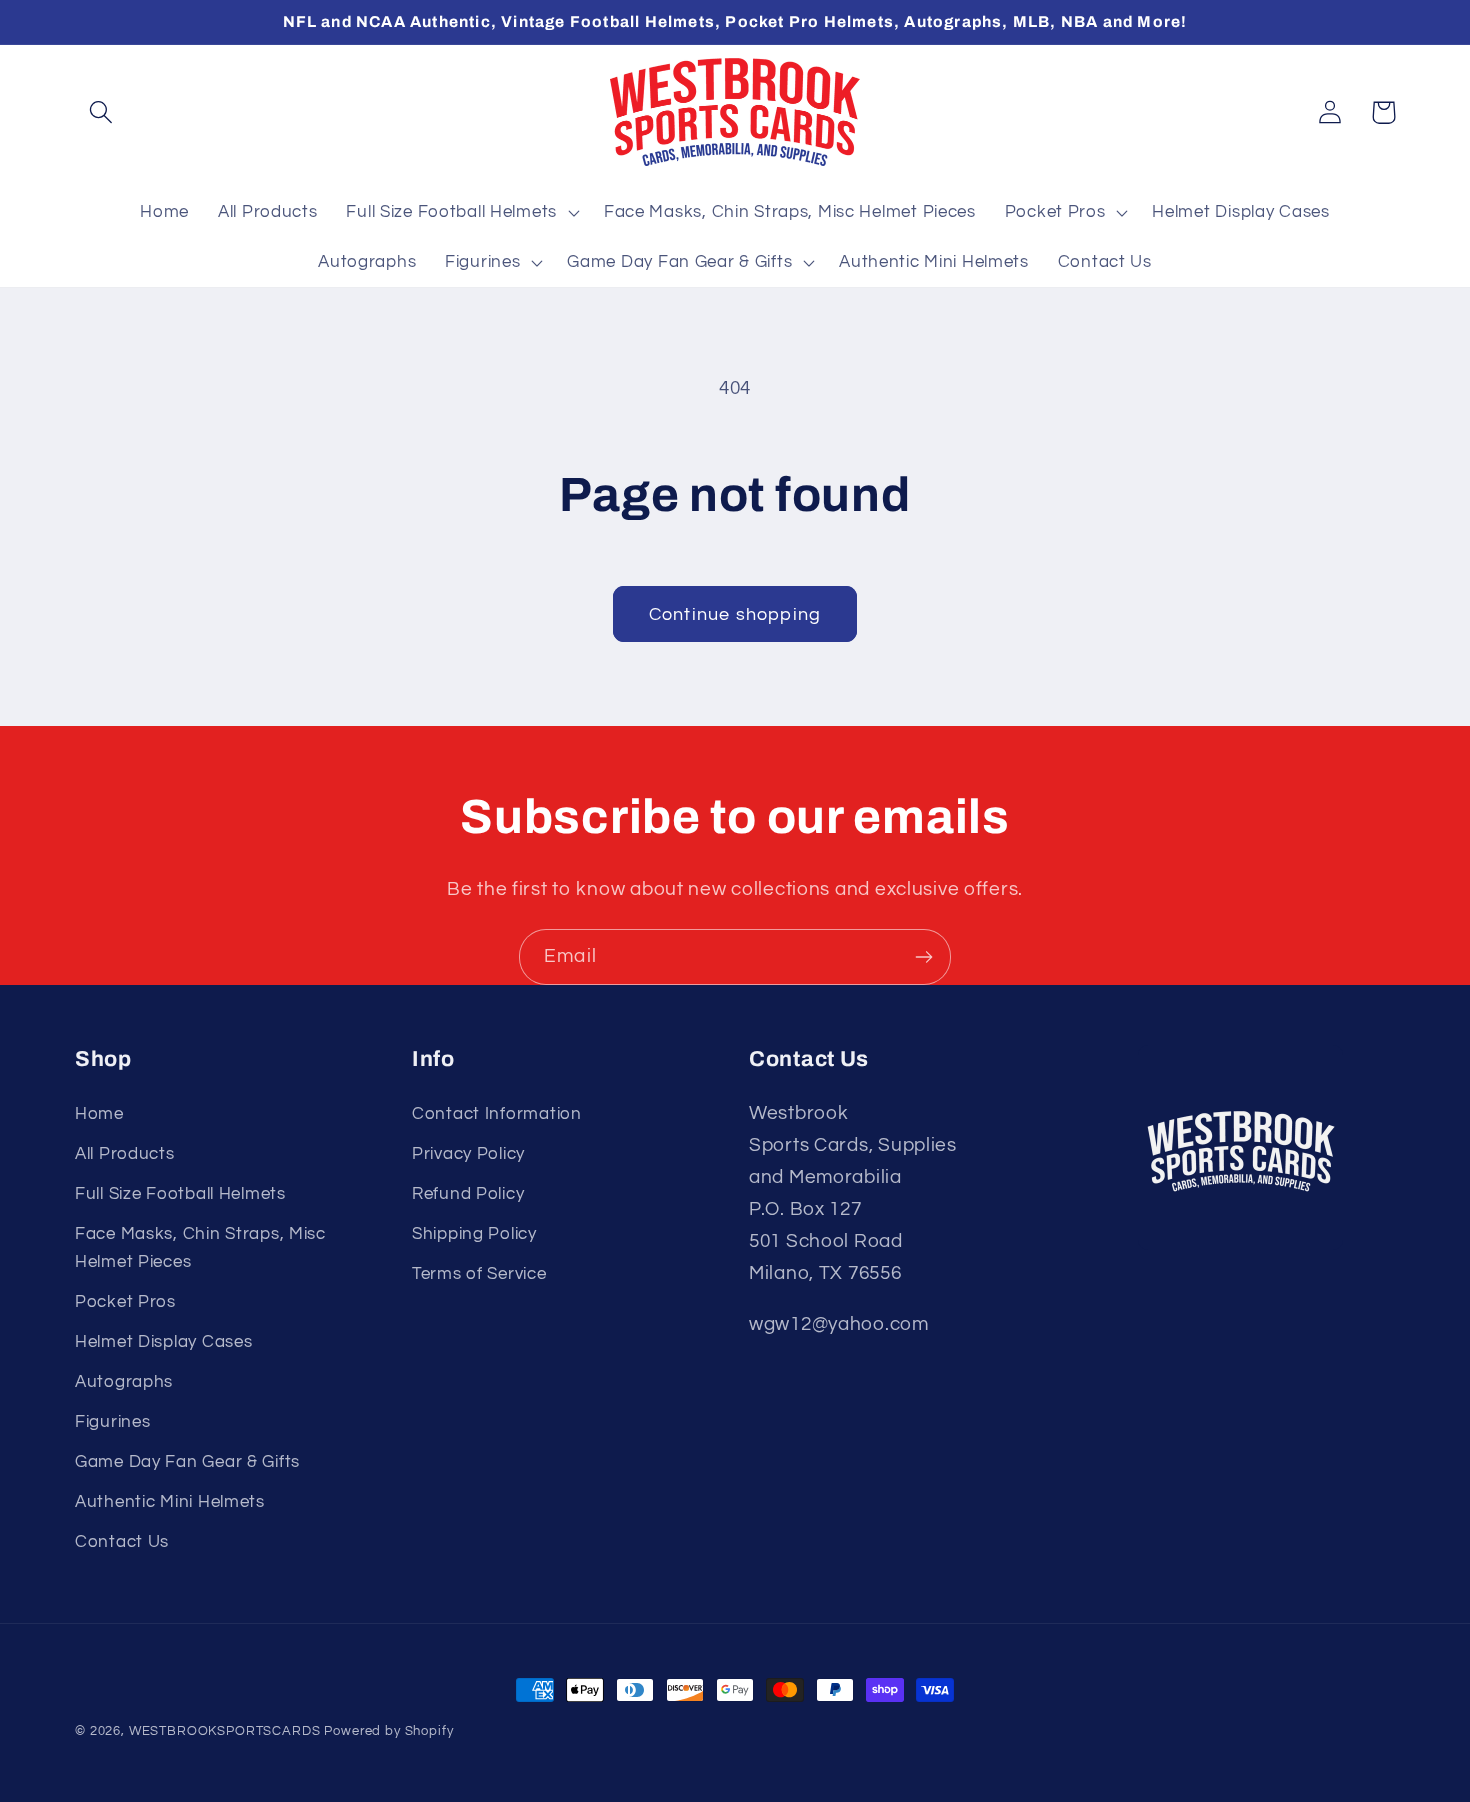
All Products (125, 1154)
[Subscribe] (923, 957)
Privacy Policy (468, 1154)
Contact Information (497, 1114)
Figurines (112, 1422)
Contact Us (122, 1542)
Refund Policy (468, 1194)
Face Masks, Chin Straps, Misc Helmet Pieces (200, 1248)
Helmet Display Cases (163, 1342)
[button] (101, 112)
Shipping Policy (474, 1234)
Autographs (124, 1382)
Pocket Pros (125, 1302)
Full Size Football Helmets (180, 1194)
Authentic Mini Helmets (170, 1502)
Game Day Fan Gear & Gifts (187, 1462)
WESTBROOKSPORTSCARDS (225, 1731)
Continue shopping (735, 614)
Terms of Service (479, 1274)
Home (99, 1114)
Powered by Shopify (388, 1731)
